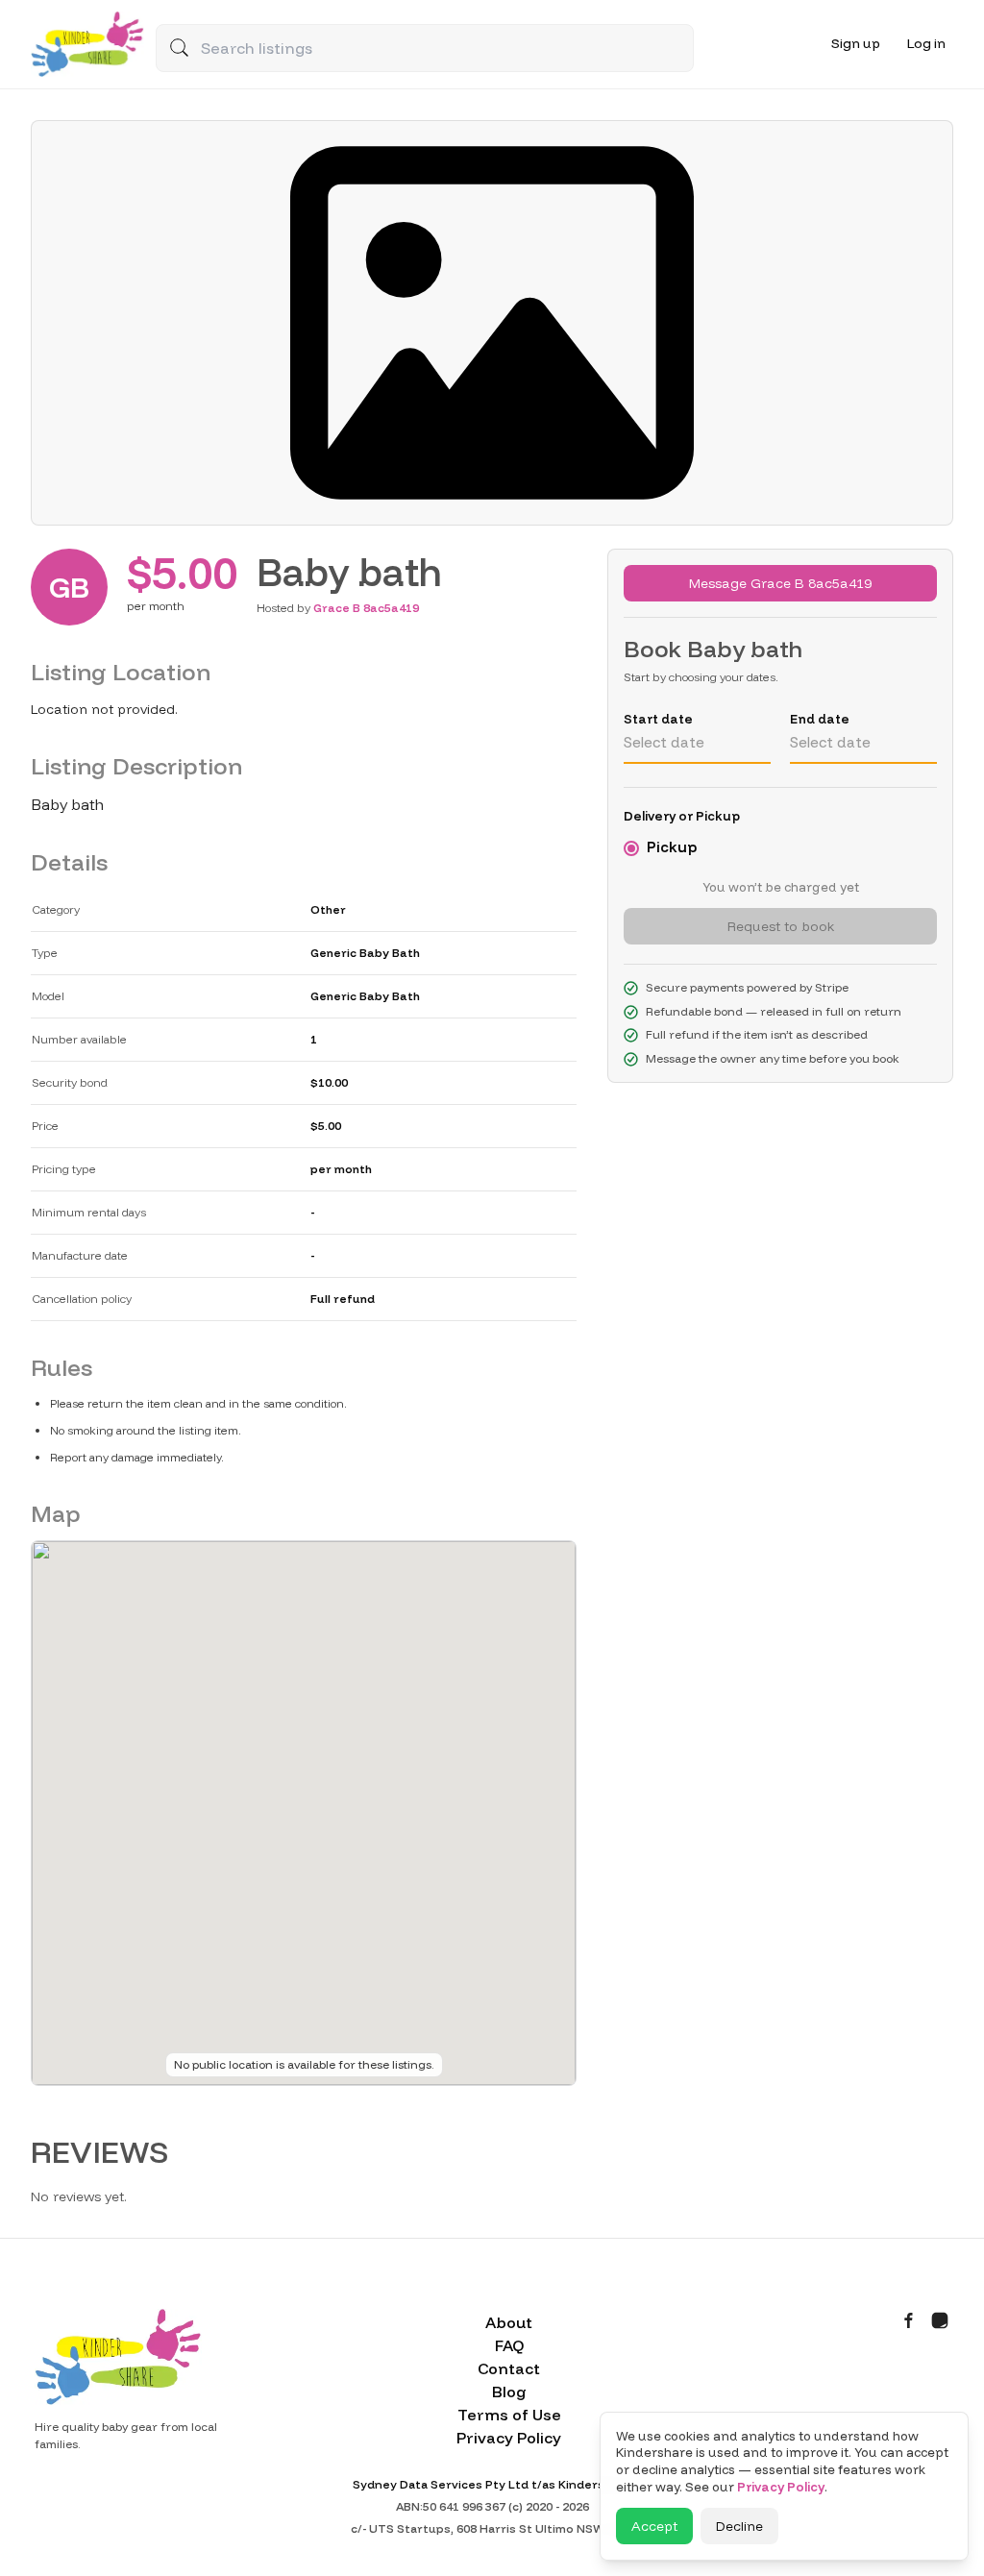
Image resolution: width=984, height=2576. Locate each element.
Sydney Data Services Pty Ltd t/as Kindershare (492, 2484)
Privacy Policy (509, 2438)
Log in (926, 43)
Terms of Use (509, 2415)
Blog (509, 2392)
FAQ (509, 2345)
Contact (509, 2368)
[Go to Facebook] (909, 2320)
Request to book (781, 926)
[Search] (179, 47)
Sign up (856, 43)
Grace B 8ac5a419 (366, 608)
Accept (654, 2526)
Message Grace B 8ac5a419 (780, 583)
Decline (739, 2526)
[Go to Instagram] (940, 2320)
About (509, 2322)
